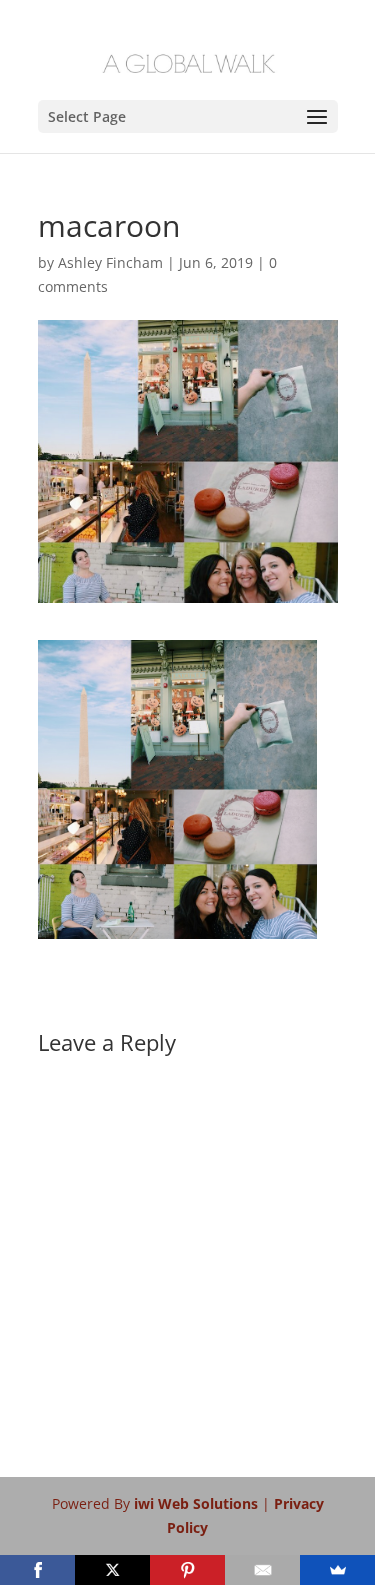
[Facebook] (37, 1570)
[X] (112, 1570)
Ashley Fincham (110, 262)
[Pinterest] (187, 1570)
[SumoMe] (337, 1570)
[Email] (262, 1570)
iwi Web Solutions (198, 1503)
